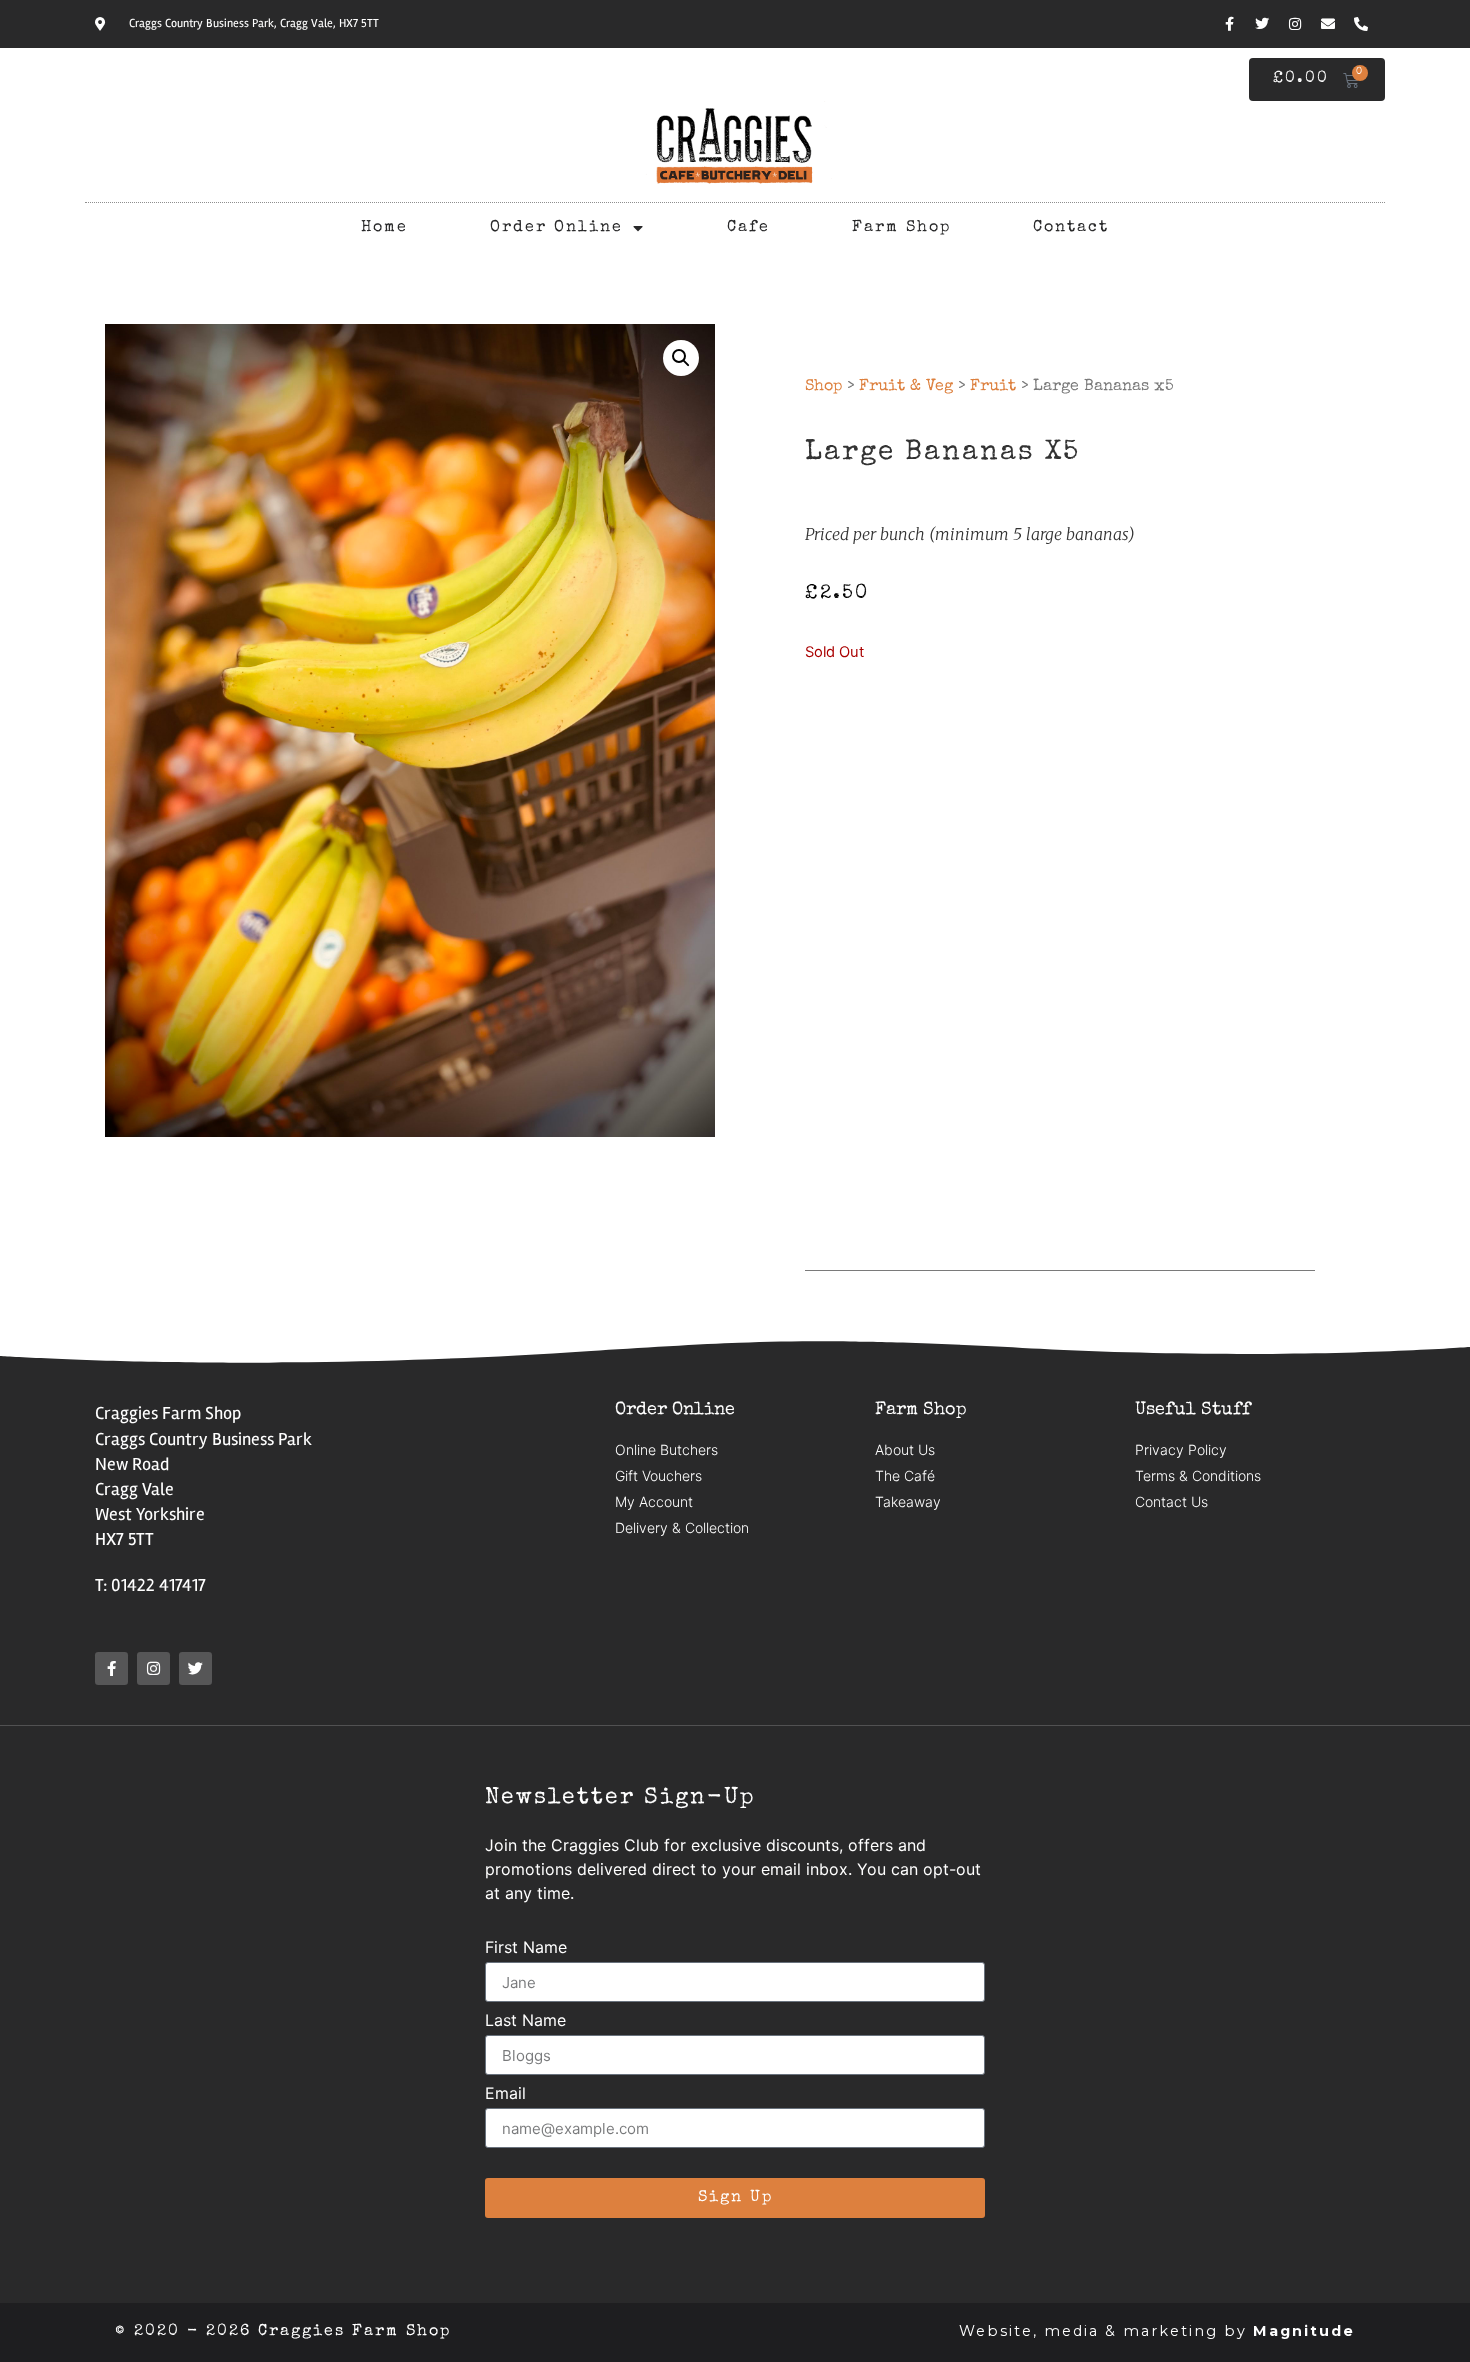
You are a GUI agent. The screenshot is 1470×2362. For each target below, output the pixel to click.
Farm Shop (901, 228)
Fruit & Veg (906, 387)
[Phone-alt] (1361, 24)
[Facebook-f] (1229, 24)
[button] (681, 358)
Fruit (993, 387)
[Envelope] (1328, 24)
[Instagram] (1295, 24)
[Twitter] (1262, 24)
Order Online (556, 228)
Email (505, 2094)
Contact (1071, 228)
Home (384, 228)
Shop (823, 387)
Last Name (525, 2021)
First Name (526, 1948)
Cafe (748, 228)
